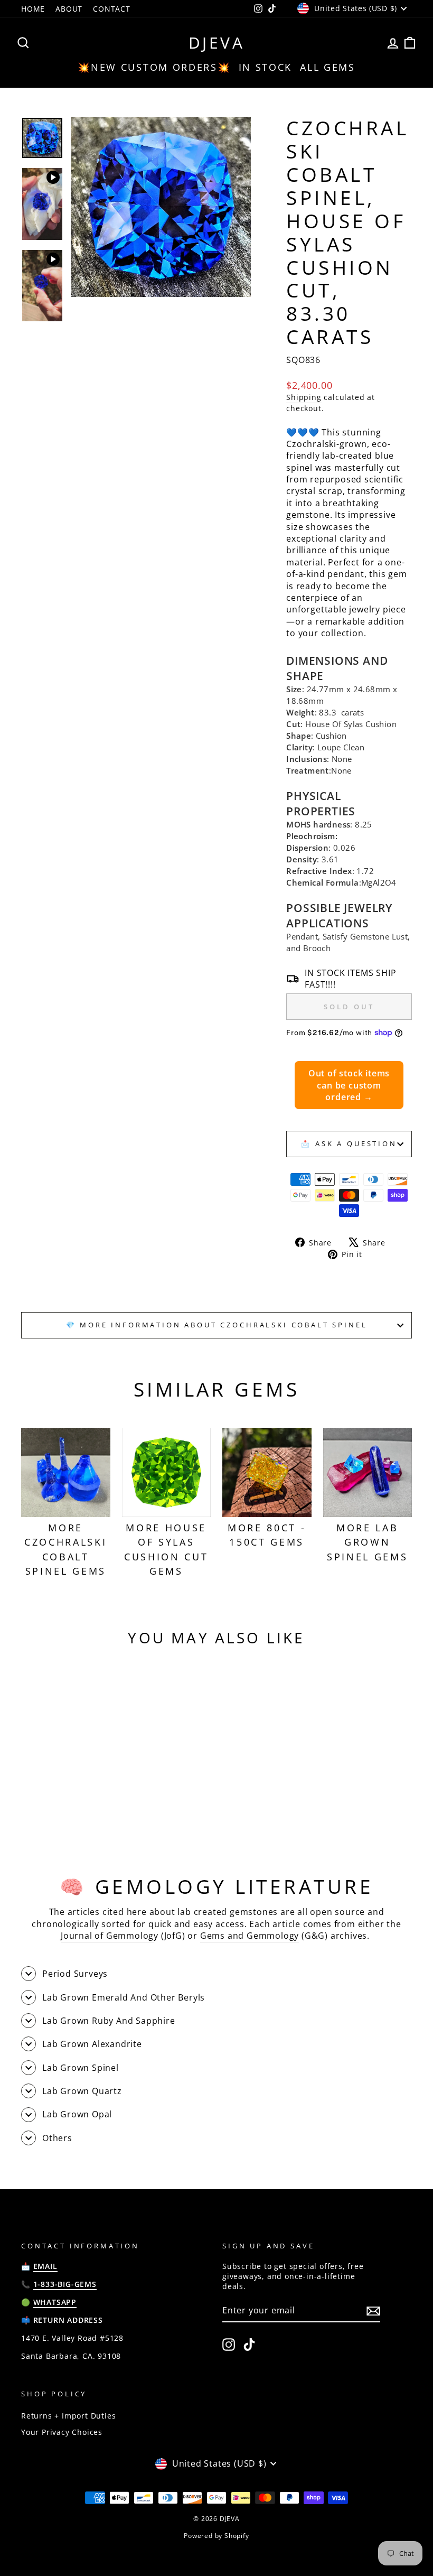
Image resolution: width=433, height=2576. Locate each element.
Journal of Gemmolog (107, 1936)
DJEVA (217, 43)
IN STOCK (266, 67)
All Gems (328, 67)
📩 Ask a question (349, 1143)
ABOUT (69, 9)
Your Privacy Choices (62, 2432)
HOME (33, 9)
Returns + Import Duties (68, 2416)
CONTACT (112, 9)
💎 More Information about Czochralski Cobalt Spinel (217, 1325)
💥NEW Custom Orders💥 (154, 67)
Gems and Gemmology (250, 1936)
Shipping (304, 397)
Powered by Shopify (216, 2536)
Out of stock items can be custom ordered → (349, 1085)
